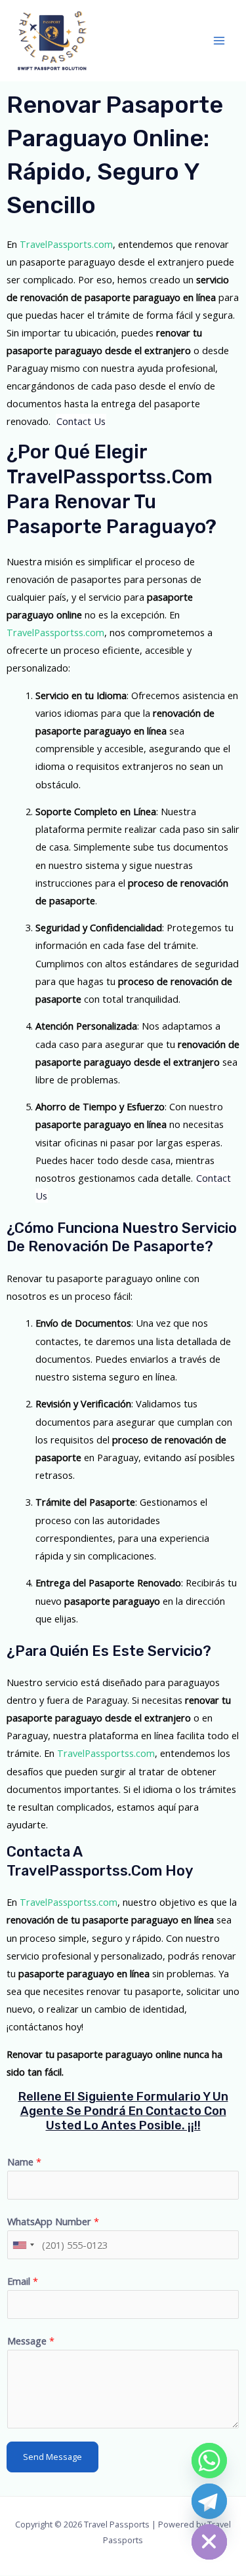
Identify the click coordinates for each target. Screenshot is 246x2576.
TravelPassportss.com (55, 632)
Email (23, 2281)
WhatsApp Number (53, 2221)
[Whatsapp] (209, 2461)
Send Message (52, 2457)
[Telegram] (209, 2501)
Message (31, 2341)
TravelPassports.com (66, 244)
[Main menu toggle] (219, 41)
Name (24, 2162)
